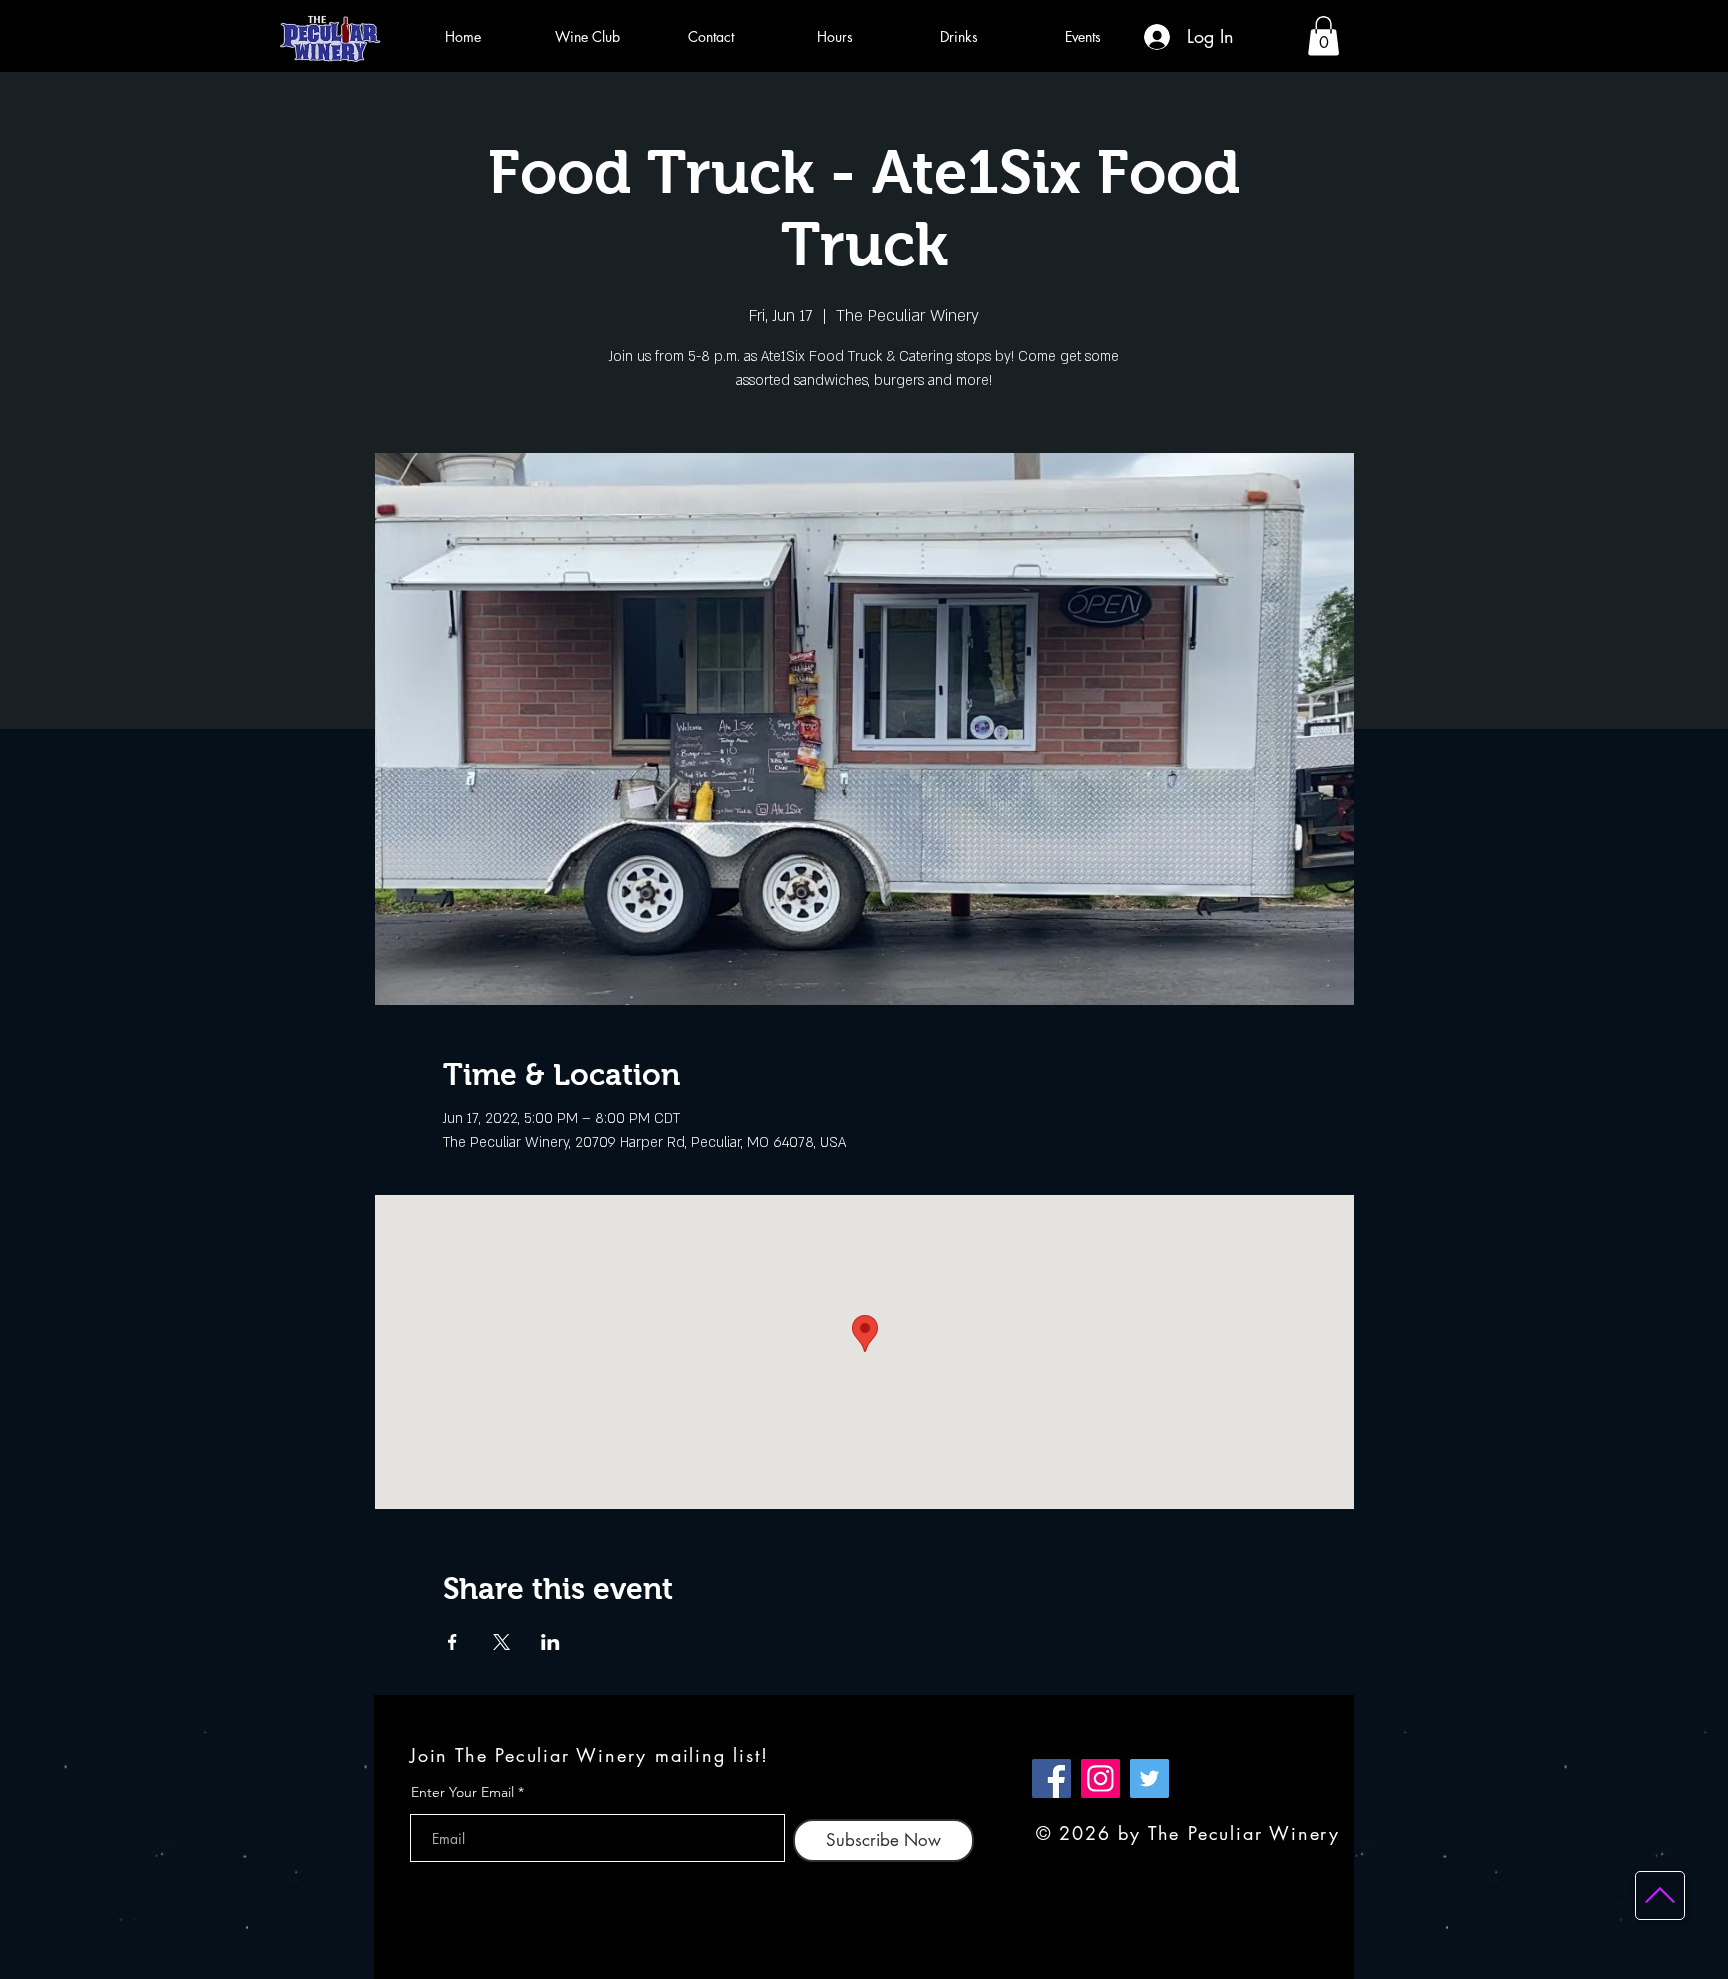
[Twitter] (1149, 1778)
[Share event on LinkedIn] (550, 1642)
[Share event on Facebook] (452, 1642)
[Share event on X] (501, 1642)
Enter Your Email (462, 1792)
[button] (1323, 35)
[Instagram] (1100, 1778)
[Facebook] (1051, 1778)
